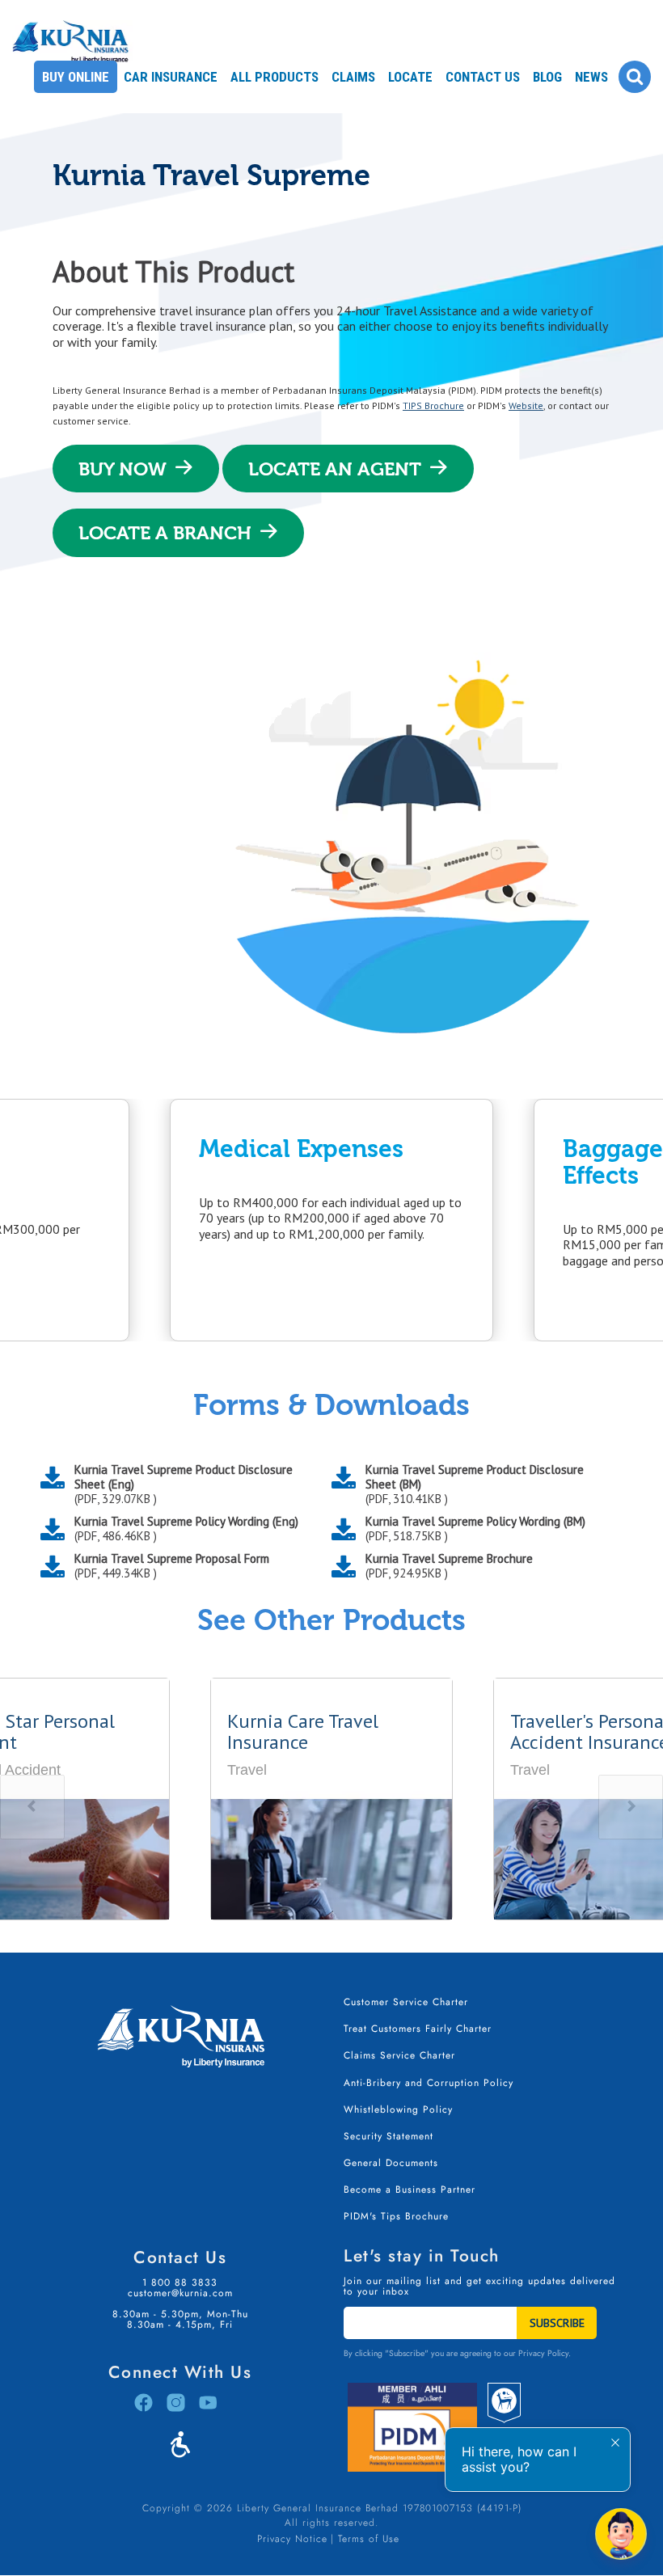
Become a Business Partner (410, 2190)
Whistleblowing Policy (398, 2109)
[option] (353, 1220)
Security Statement (389, 2136)
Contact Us (483, 77)
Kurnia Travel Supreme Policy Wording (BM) (475, 1529)
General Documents (391, 2163)
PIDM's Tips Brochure (396, 2216)
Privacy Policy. (545, 2353)
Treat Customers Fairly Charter (418, 2029)
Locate (410, 77)
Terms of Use (369, 2539)
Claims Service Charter (399, 2055)
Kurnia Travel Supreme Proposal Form (172, 1566)
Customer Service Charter (406, 2002)
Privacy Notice (292, 2539)
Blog (547, 77)
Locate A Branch (165, 533)
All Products (274, 77)
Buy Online (76, 77)
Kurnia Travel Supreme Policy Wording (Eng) (186, 1529)
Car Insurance (171, 77)
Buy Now (122, 469)
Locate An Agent (335, 469)
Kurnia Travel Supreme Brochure (449, 1566)
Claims (353, 77)
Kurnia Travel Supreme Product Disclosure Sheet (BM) (475, 1484)
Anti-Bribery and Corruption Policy (429, 2083)
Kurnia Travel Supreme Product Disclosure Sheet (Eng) (184, 1484)
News (591, 77)
